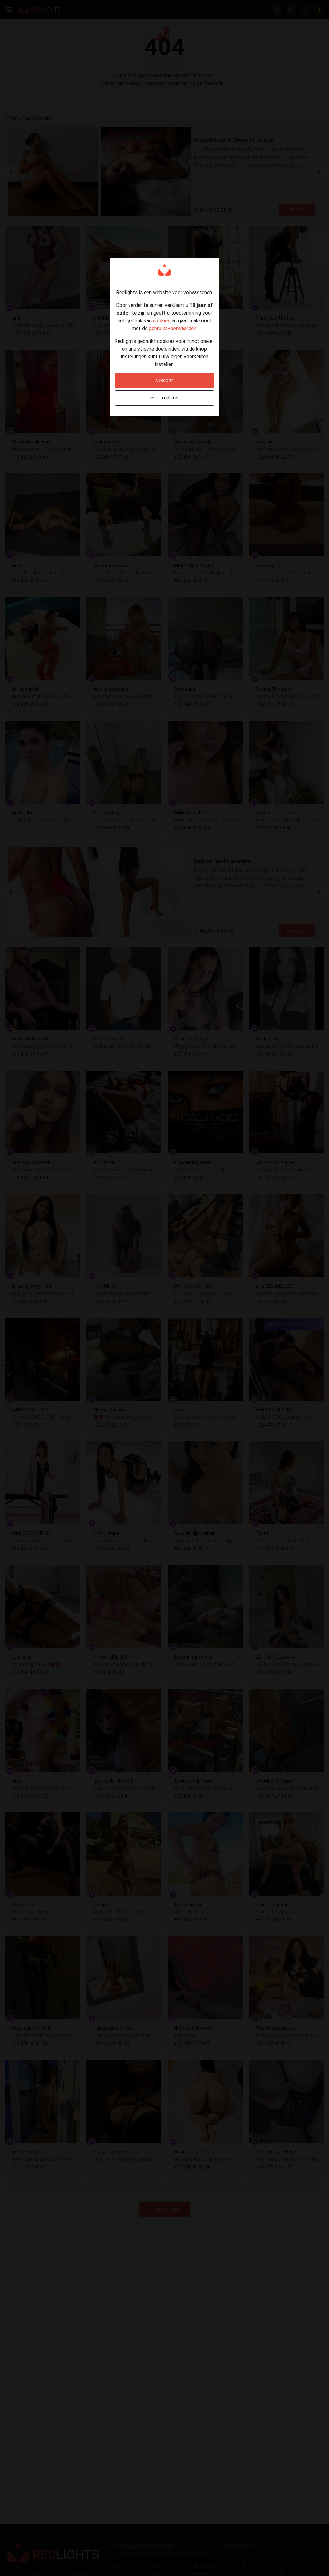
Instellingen (164, 398)
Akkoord (164, 381)
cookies (162, 320)
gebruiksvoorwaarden (173, 328)
